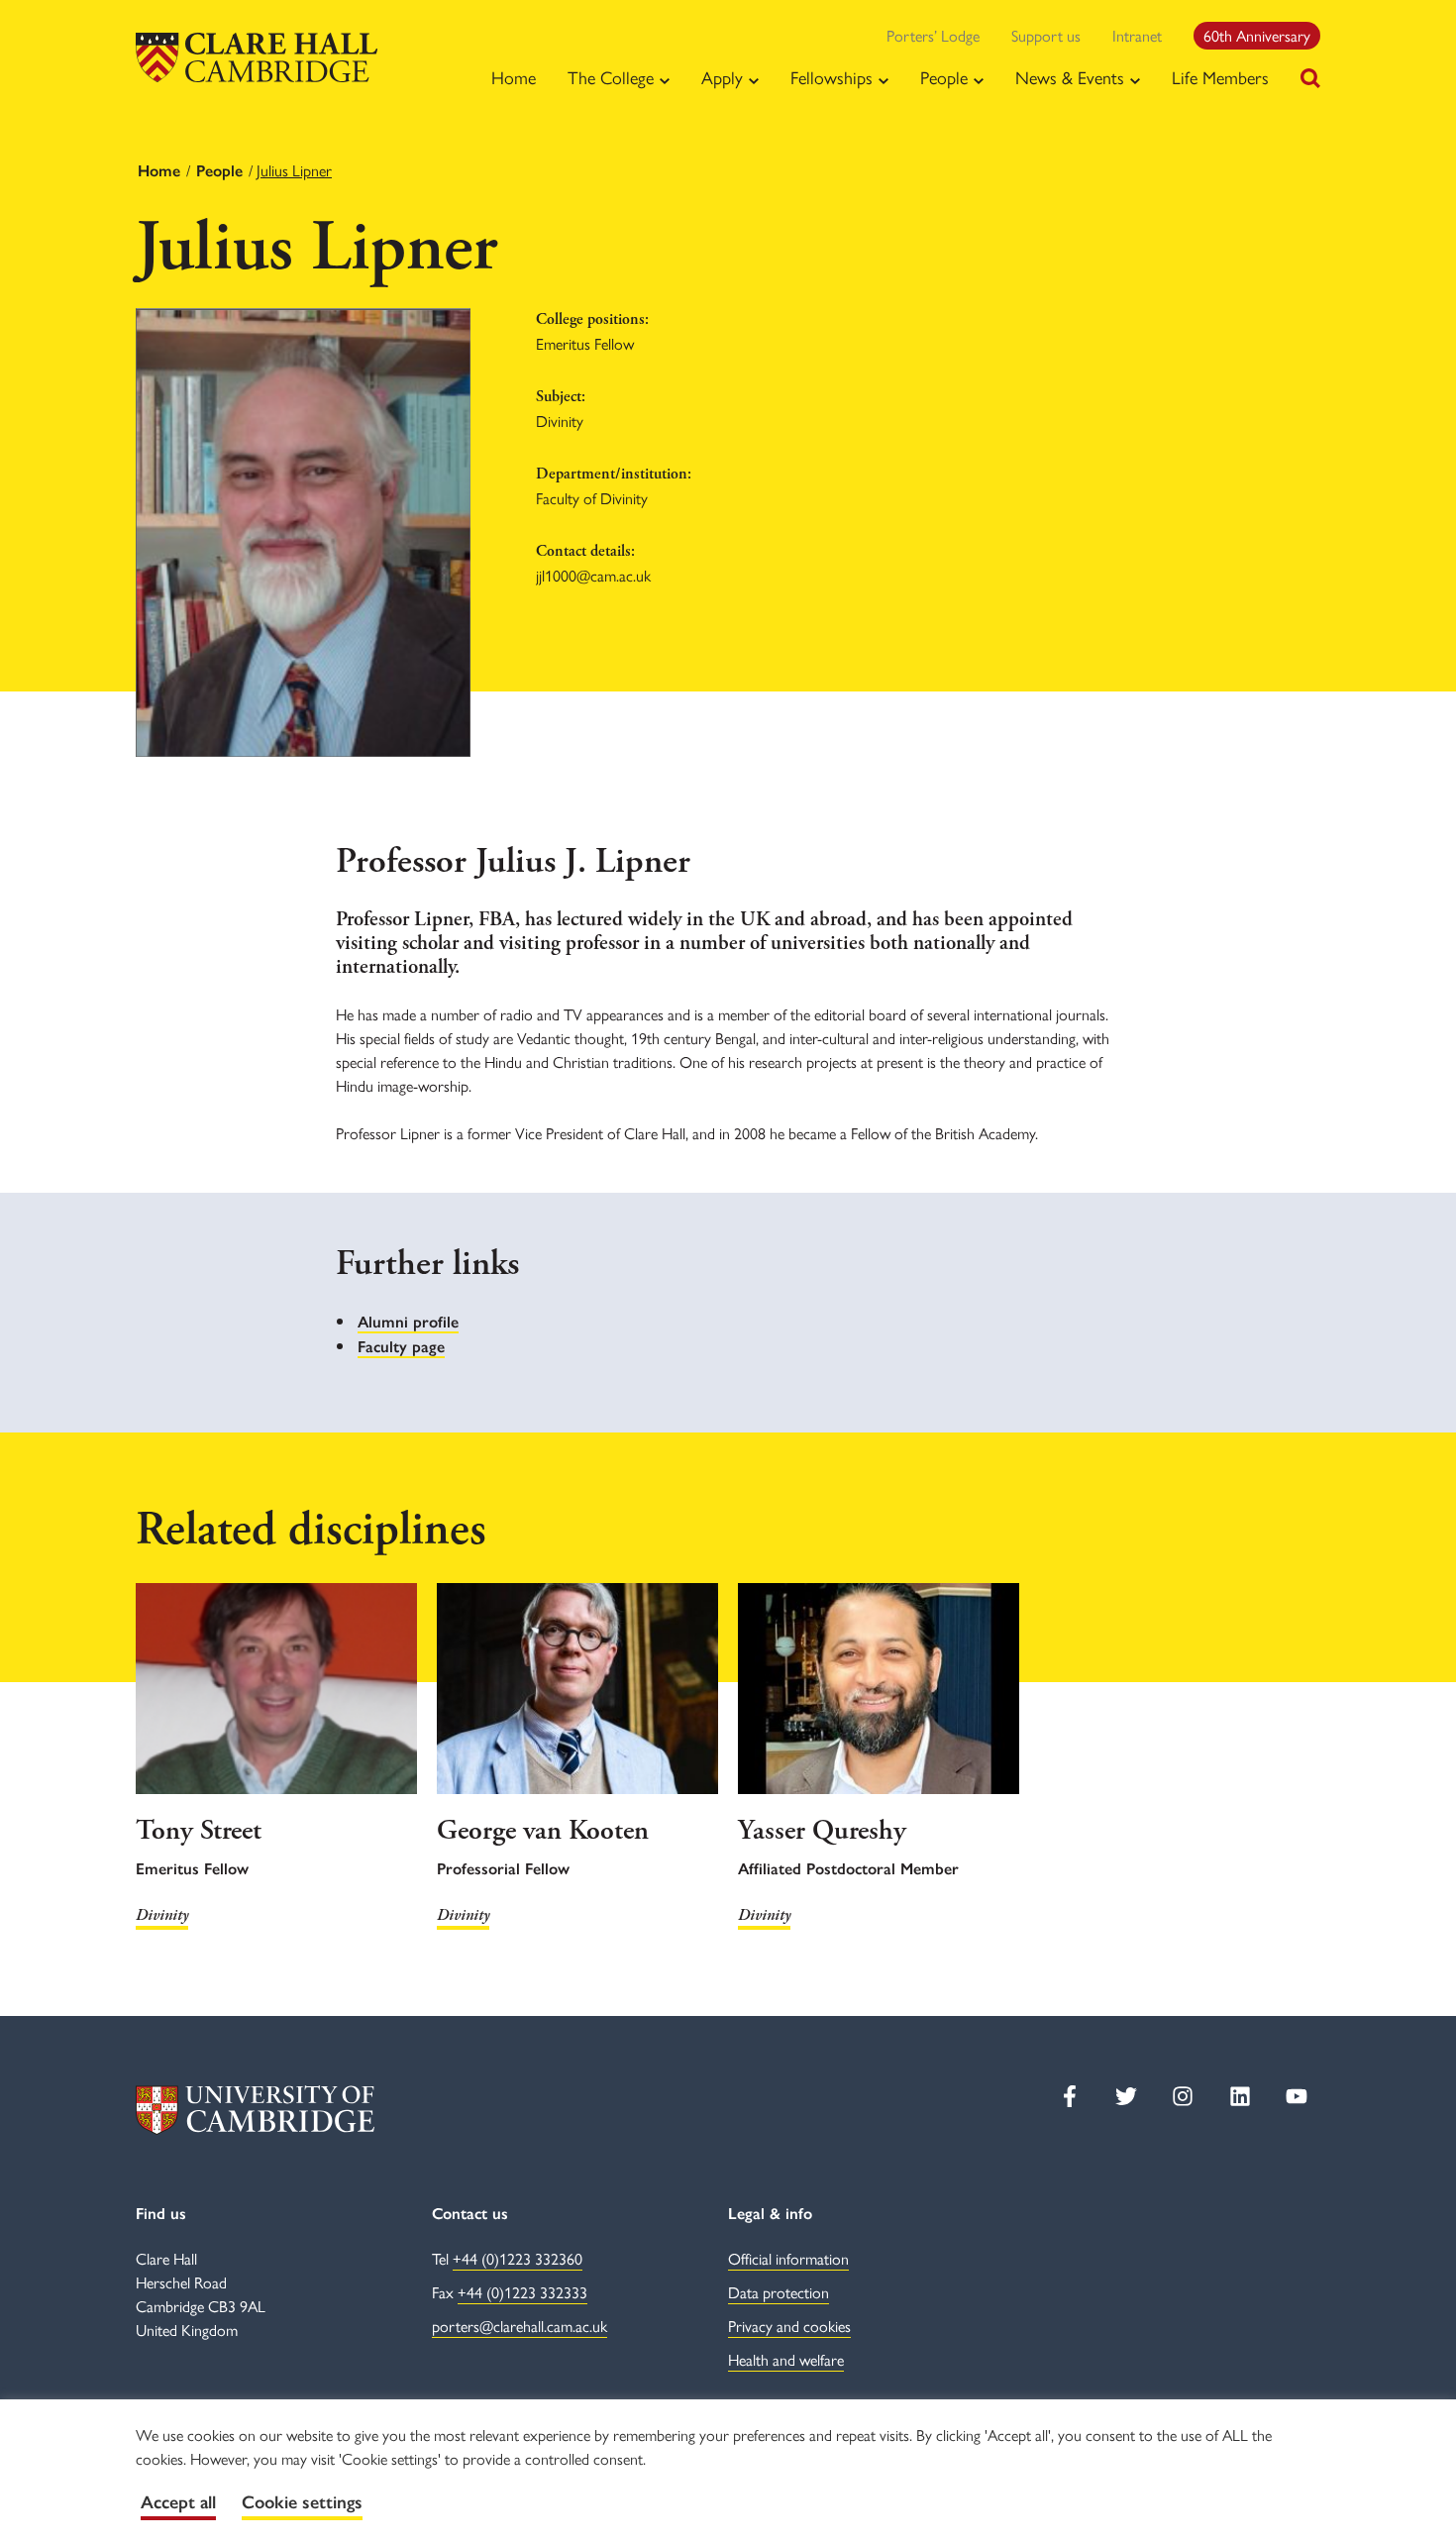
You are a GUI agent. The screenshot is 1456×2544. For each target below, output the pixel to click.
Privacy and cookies (789, 2326)
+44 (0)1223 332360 (518, 2258)
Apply (722, 77)
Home (514, 77)
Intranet (1137, 35)
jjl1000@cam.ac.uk (593, 575)
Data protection (779, 2292)
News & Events (1070, 77)
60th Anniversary (1257, 35)
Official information (788, 2258)
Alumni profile (408, 1322)
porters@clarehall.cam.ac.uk (520, 2326)
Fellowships (832, 77)
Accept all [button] (178, 2502)
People (944, 77)
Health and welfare (786, 2359)
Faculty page (401, 1347)
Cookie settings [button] (302, 2502)
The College (611, 77)
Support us (1046, 35)
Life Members (1220, 77)
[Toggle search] (1310, 78)
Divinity (162, 1915)
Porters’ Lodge (933, 35)
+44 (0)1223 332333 (522, 2292)
